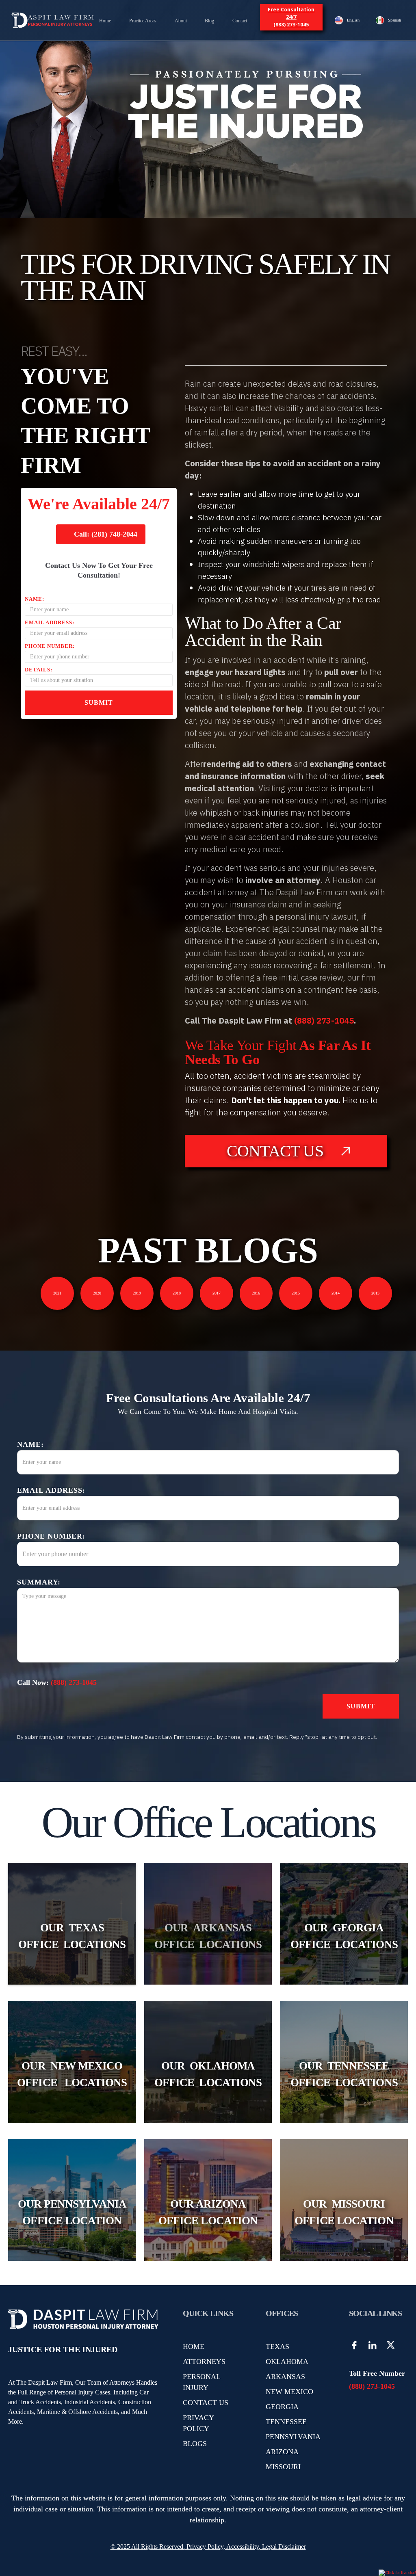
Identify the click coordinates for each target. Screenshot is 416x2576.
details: (39, 670)
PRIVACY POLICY (198, 2423)
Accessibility (243, 2547)
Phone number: (50, 646)
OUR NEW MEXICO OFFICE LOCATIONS (72, 2074)
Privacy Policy (204, 2547)
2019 (137, 1293)
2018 (177, 1293)
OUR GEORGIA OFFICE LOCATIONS (344, 1936)
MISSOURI (283, 2467)
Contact (240, 21)
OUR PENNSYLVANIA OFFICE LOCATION (72, 2212)
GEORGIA (282, 2407)
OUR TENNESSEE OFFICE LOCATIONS (344, 2074)
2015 (296, 1293)
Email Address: (50, 622)
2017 (217, 1293)
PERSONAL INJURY (201, 2382)
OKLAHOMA (287, 2362)
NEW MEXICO (289, 2392)
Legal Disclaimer (284, 2547)
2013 (375, 1293)
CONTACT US (206, 2403)
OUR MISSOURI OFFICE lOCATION (344, 2212)
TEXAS (277, 2347)
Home (105, 21)
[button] (143, 21)
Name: (35, 599)
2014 (336, 1293)
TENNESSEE (286, 2422)
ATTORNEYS (204, 2362)
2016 (256, 1293)
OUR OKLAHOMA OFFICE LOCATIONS (208, 2074)
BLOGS (195, 2444)
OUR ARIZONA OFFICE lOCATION (208, 2212)
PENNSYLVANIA (293, 2437)
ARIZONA (282, 2452)
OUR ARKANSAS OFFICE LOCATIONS (208, 1936)
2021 (57, 1293)
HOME (194, 2347)
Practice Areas (143, 21)
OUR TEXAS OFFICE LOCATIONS (72, 1936)
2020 (97, 1293)
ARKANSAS (285, 2377)
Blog (209, 21)
